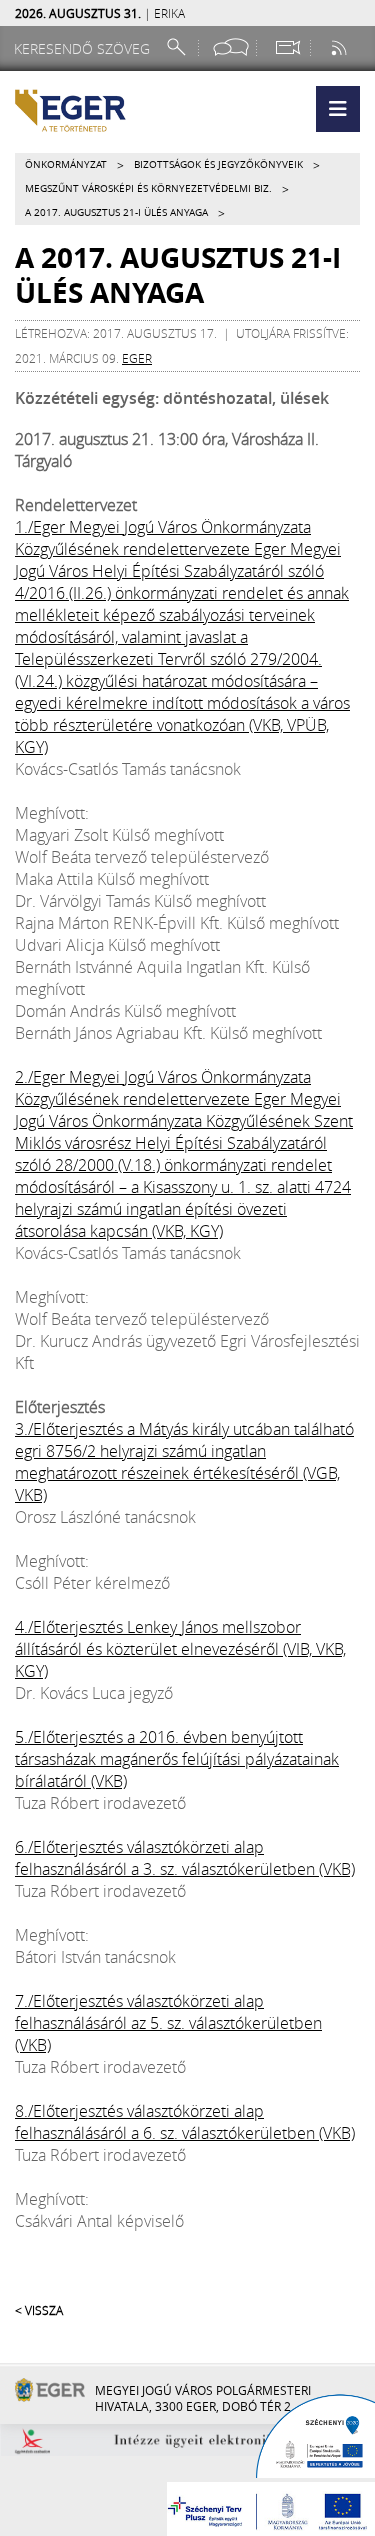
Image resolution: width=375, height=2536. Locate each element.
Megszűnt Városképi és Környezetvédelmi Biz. (148, 188)
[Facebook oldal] (231, 47)
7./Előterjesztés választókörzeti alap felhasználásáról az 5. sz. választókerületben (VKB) (168, 2023)
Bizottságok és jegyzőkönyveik (218, 164)
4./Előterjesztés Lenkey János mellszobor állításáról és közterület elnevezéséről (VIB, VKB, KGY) (180, 1649)
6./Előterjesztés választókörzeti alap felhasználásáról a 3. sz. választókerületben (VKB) (185, 1858)
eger (137, 358)
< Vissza (39, 2310)
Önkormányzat (66, 164)
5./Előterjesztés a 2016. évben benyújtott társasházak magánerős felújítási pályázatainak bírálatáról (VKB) (177, 1759)
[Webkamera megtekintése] (287, 47)
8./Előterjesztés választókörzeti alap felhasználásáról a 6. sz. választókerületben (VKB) (185, 2122)
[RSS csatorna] (341, 47)
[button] (338, 109)
